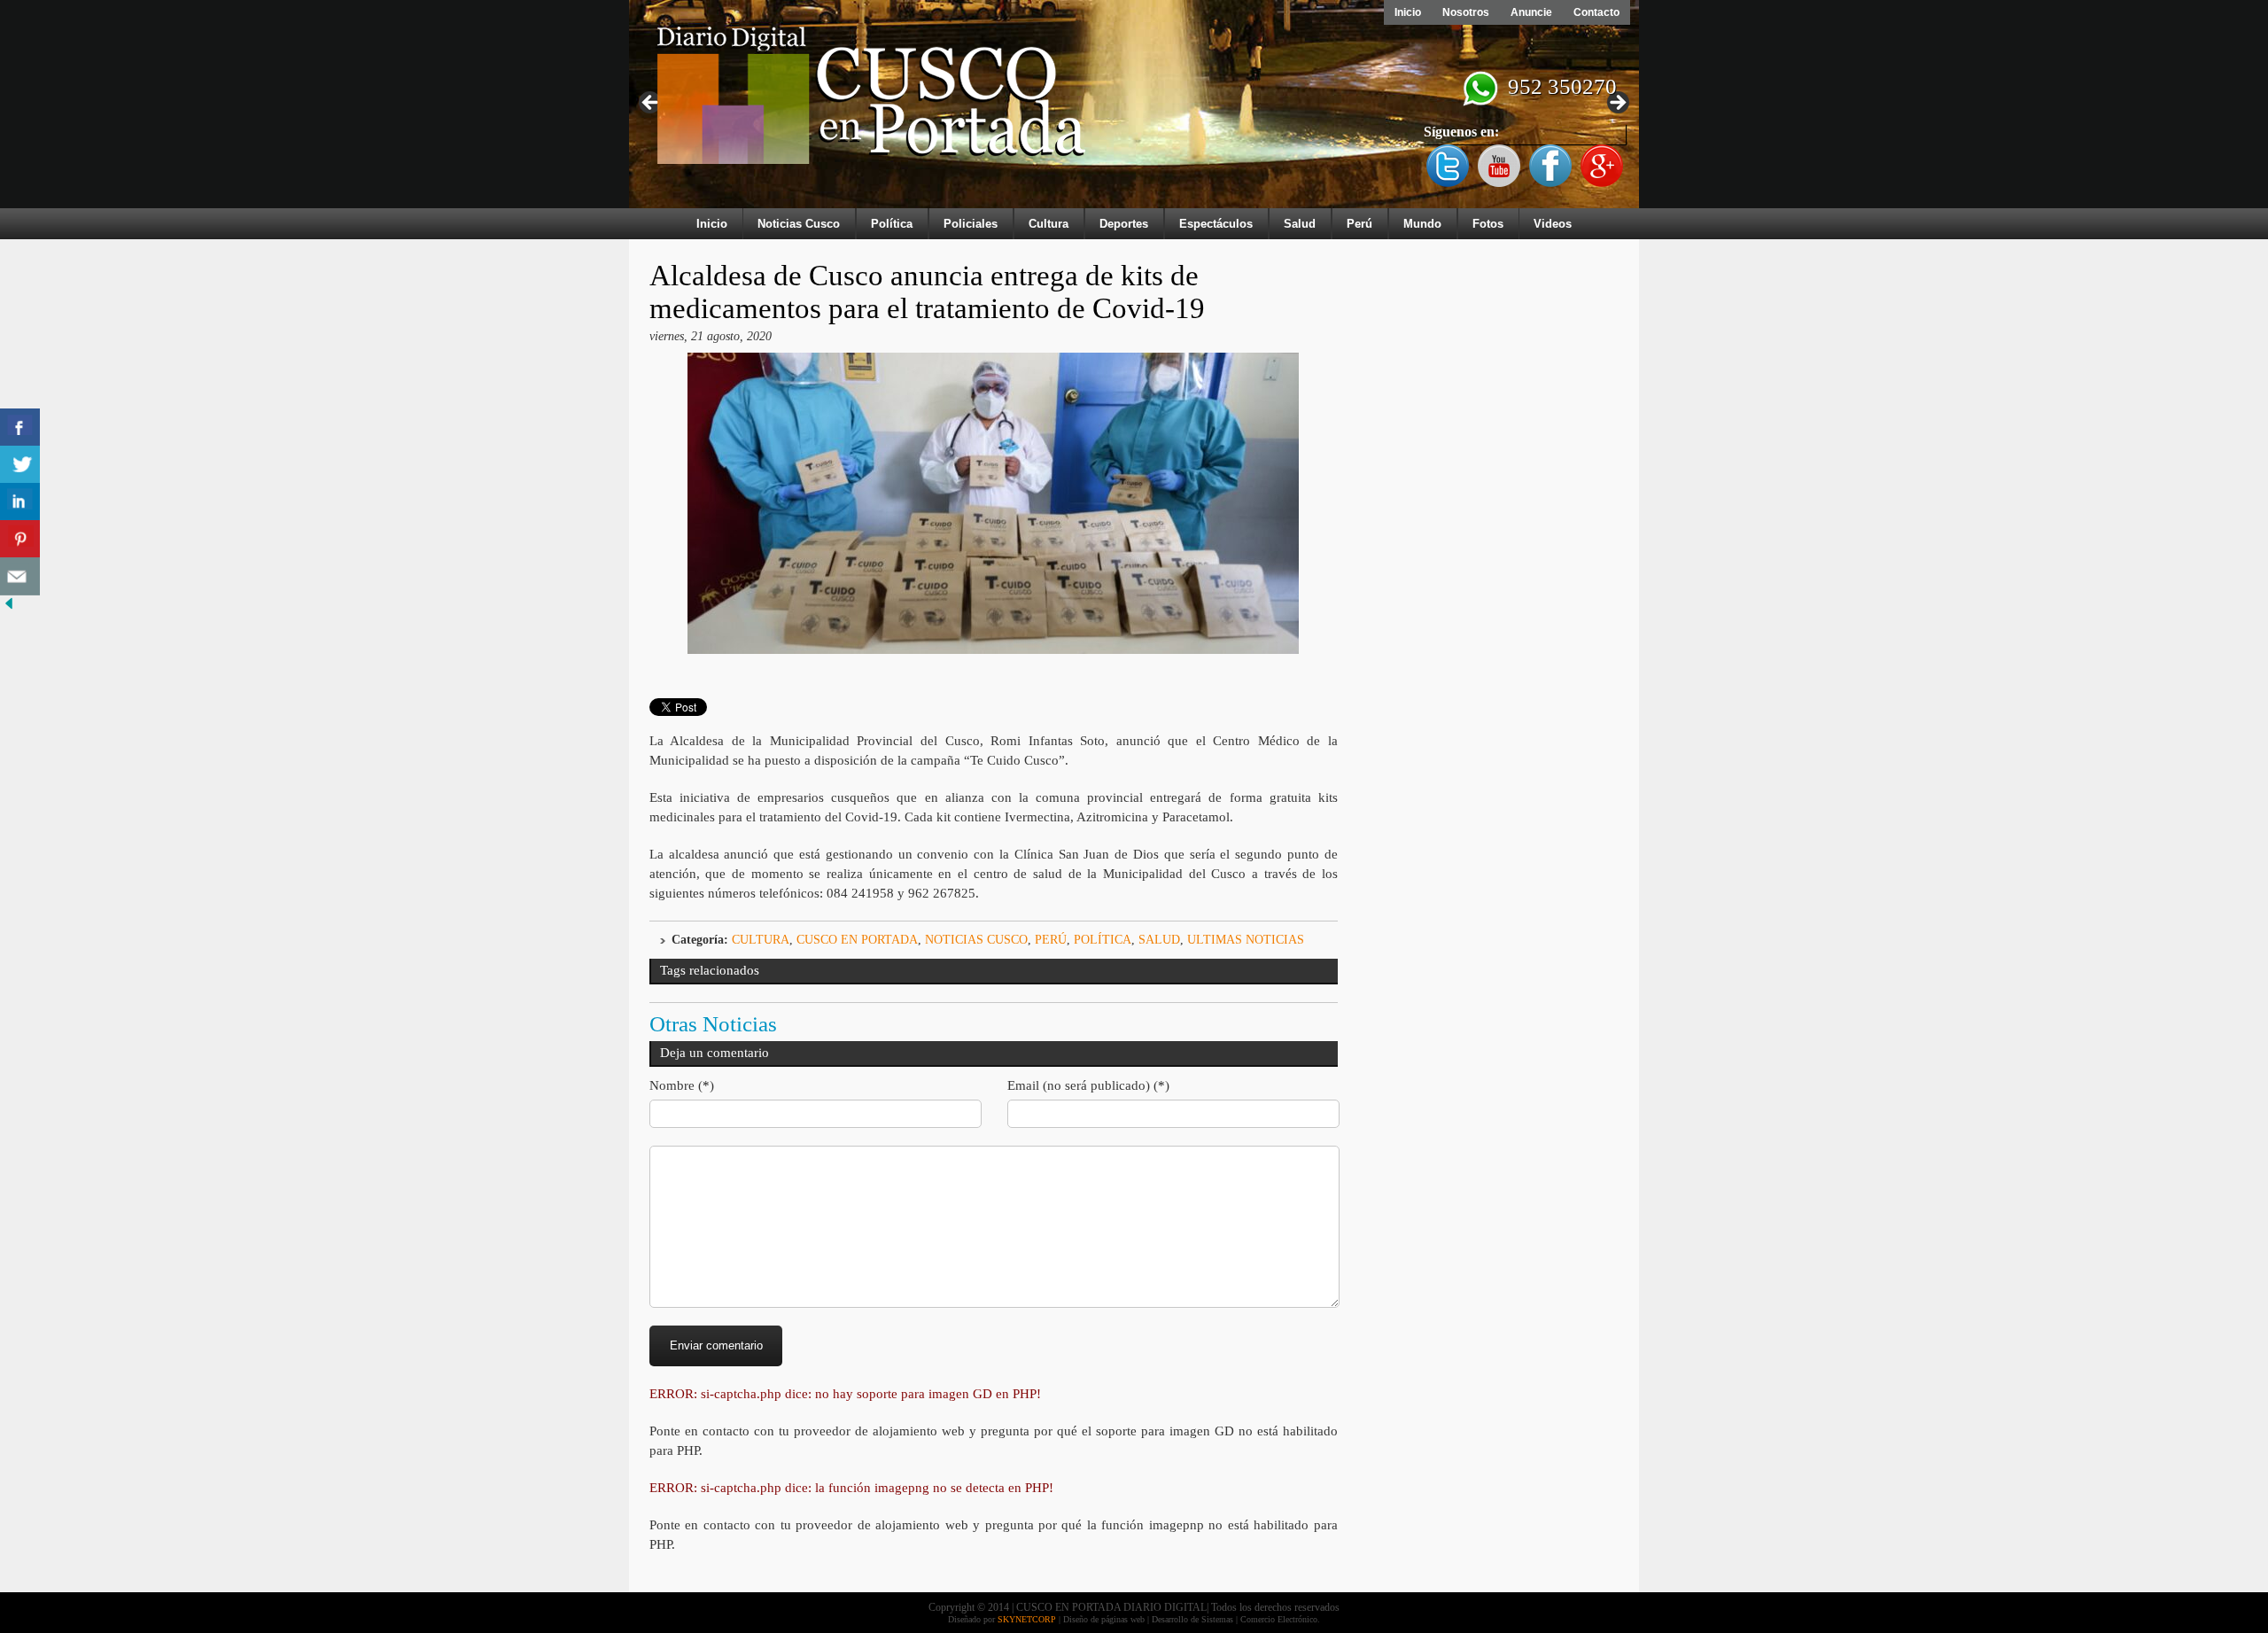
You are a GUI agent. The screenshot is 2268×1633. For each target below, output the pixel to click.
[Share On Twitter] (20, 465)
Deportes (1124, 224)
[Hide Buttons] (9, 608)
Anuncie (1531, 12)
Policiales (971, 224)
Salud (1300, 224)
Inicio (1408, 12)
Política (892, 224)
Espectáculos (1216, 224)
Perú (1359, 224)
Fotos (1488, 224)
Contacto (1596, 12)
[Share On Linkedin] (20, 502)
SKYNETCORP (1027, 1619)
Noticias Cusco (799, 224)
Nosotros (1466, 12)
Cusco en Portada (857, 940)
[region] (1134, 108)
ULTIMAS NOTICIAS (1246, 940)
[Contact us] (20, 576)
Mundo (1422, 224)
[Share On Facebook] (20, 428)
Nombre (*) (682, 1085)
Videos (1553, 224)
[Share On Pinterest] (20, 539)
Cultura (1049, 224)
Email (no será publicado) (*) (1088, 1085)
